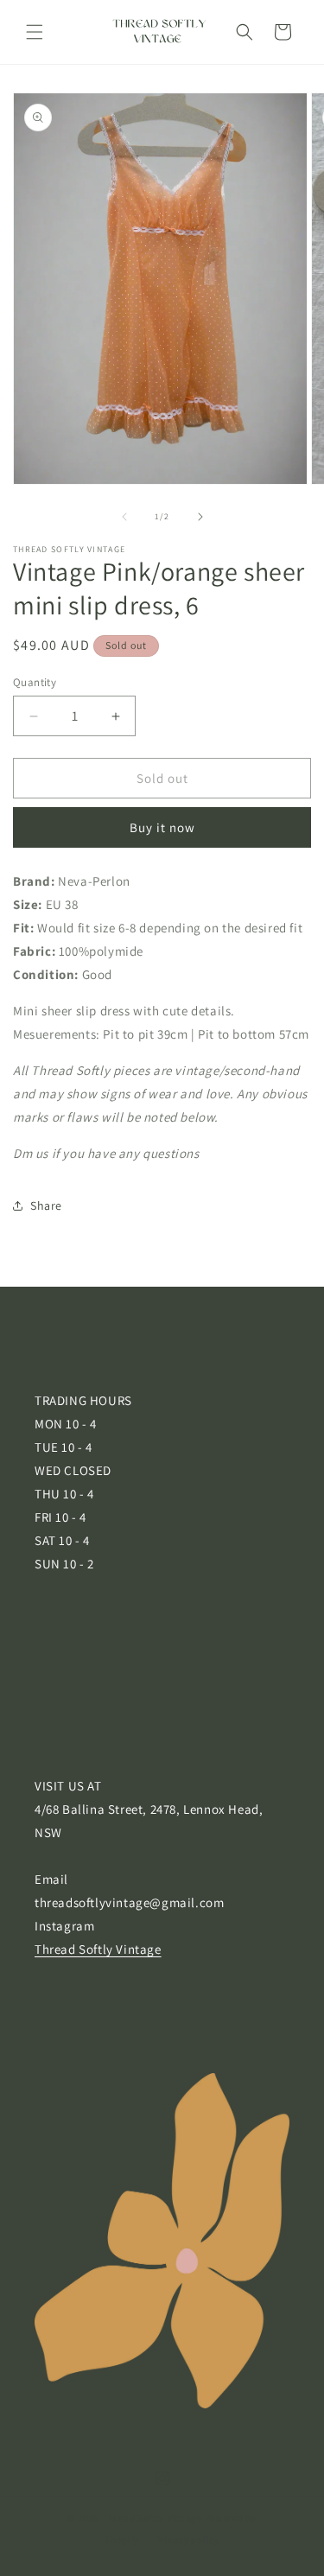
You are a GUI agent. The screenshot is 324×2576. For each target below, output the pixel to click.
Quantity (35, 682)
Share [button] (46, 1205)
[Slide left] (124, 517)
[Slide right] (200, 517)
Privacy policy (187, 2540)
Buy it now (162, 827)
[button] (35, 32)
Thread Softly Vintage (98, 1949)
